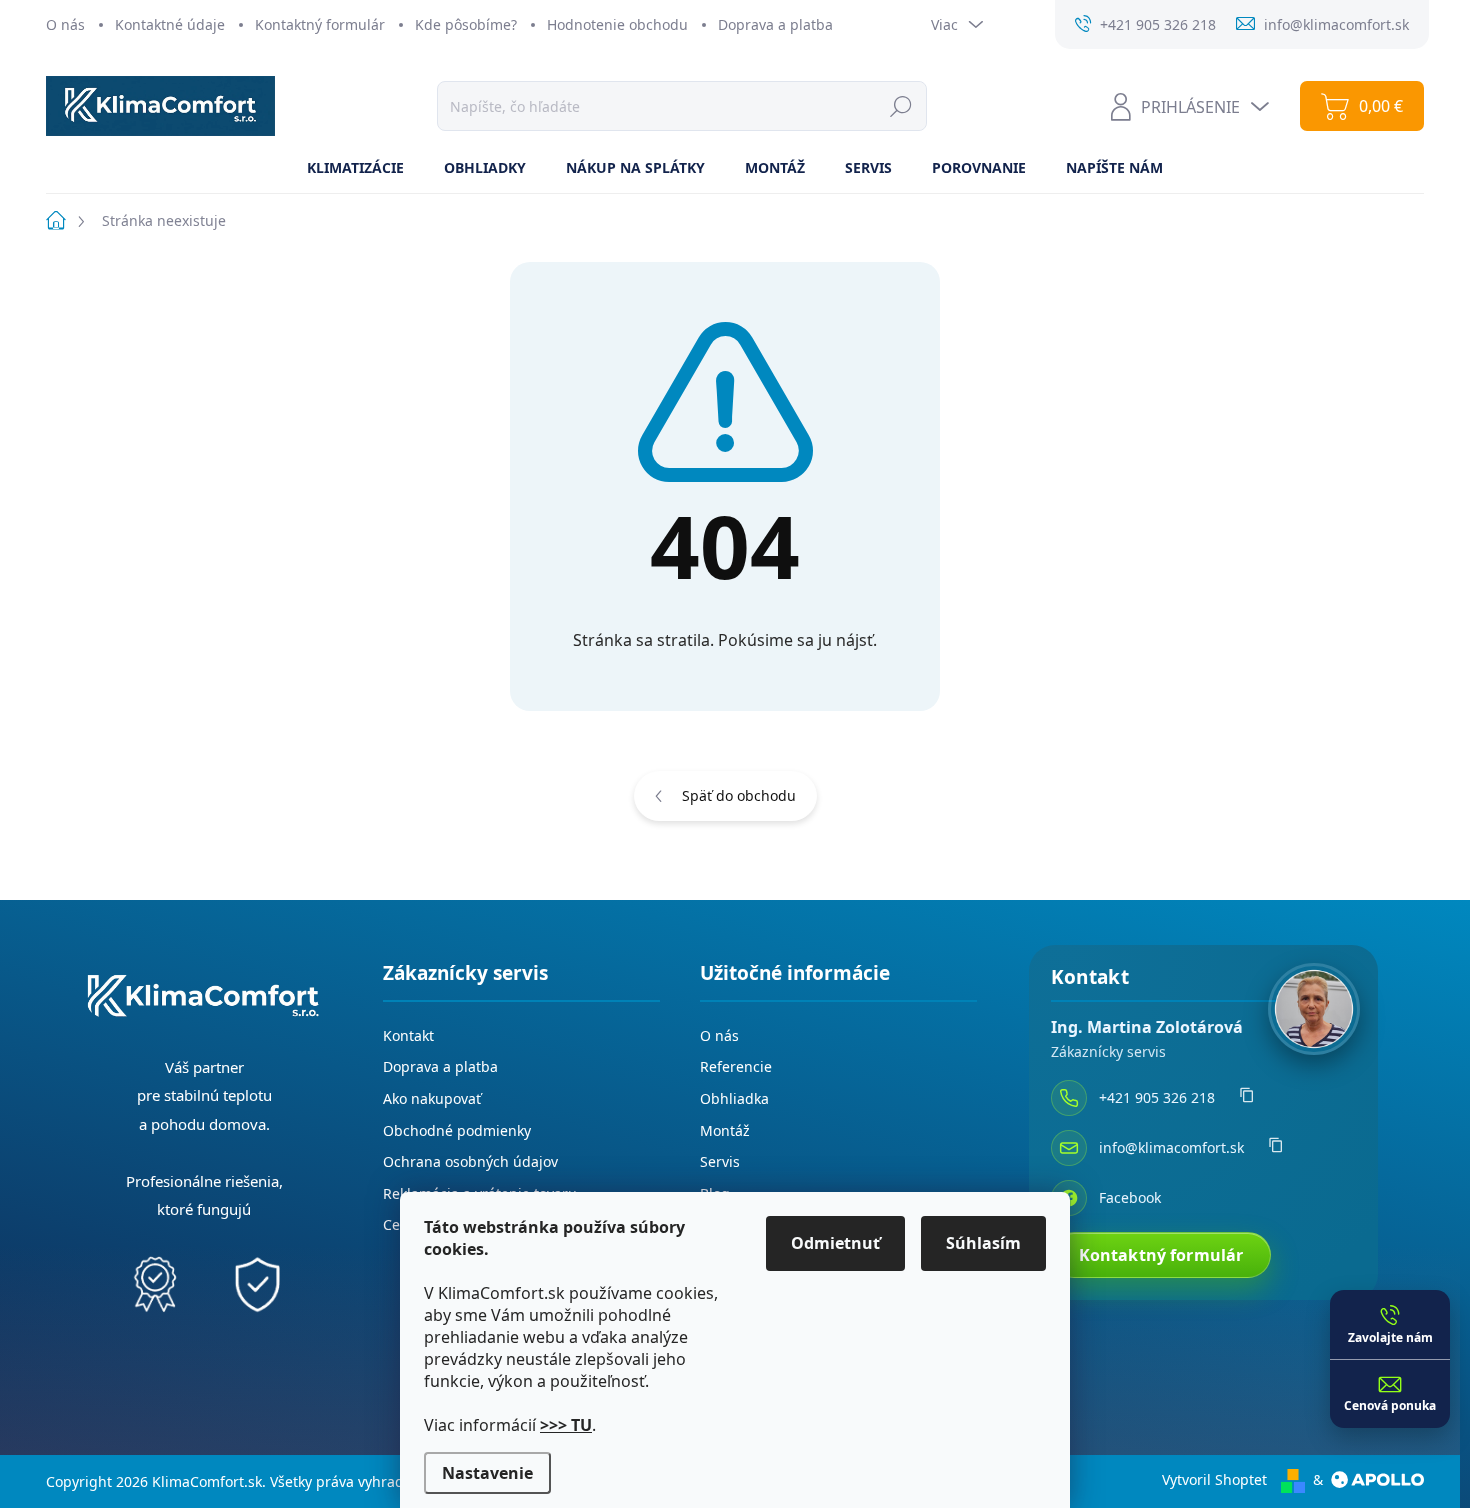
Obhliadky (485, 167)
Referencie (736, 1066)
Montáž (775, 167)
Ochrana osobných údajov (470, 1161)
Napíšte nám (1114, 167)
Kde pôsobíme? (466, 24)
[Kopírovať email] (1276, 1148)
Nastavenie (487, 1473)
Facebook (1130, 1197)
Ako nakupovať (432, 1098)
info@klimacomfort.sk (1171, 1147)
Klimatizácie (355, 167)
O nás (65, 24)
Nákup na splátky (635, 167)
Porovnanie (979, 167)
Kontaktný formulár (320, 24)
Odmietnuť (835, 1243)
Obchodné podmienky (457, 1130)
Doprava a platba (775, 24)
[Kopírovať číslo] (1247, 1098)
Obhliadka (734, 1098)
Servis (868, 167)
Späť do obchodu (739, 795)
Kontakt (408, 1035)
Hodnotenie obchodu (617, 24)
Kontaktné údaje (170, 24)
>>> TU (566, 1425)
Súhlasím (983, 1243)
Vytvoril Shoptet (1214, 1479)
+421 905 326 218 (1157, 1097)
